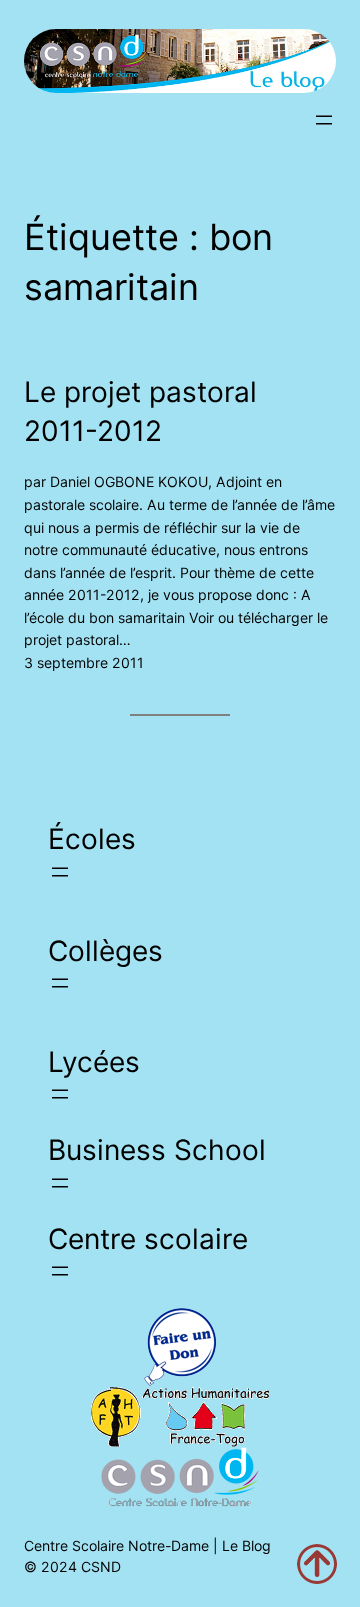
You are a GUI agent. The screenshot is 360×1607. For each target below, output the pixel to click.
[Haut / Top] (317, 1564)
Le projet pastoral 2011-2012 (140, 411)
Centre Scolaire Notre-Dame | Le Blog (147, 1545)
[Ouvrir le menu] (324, 120)
